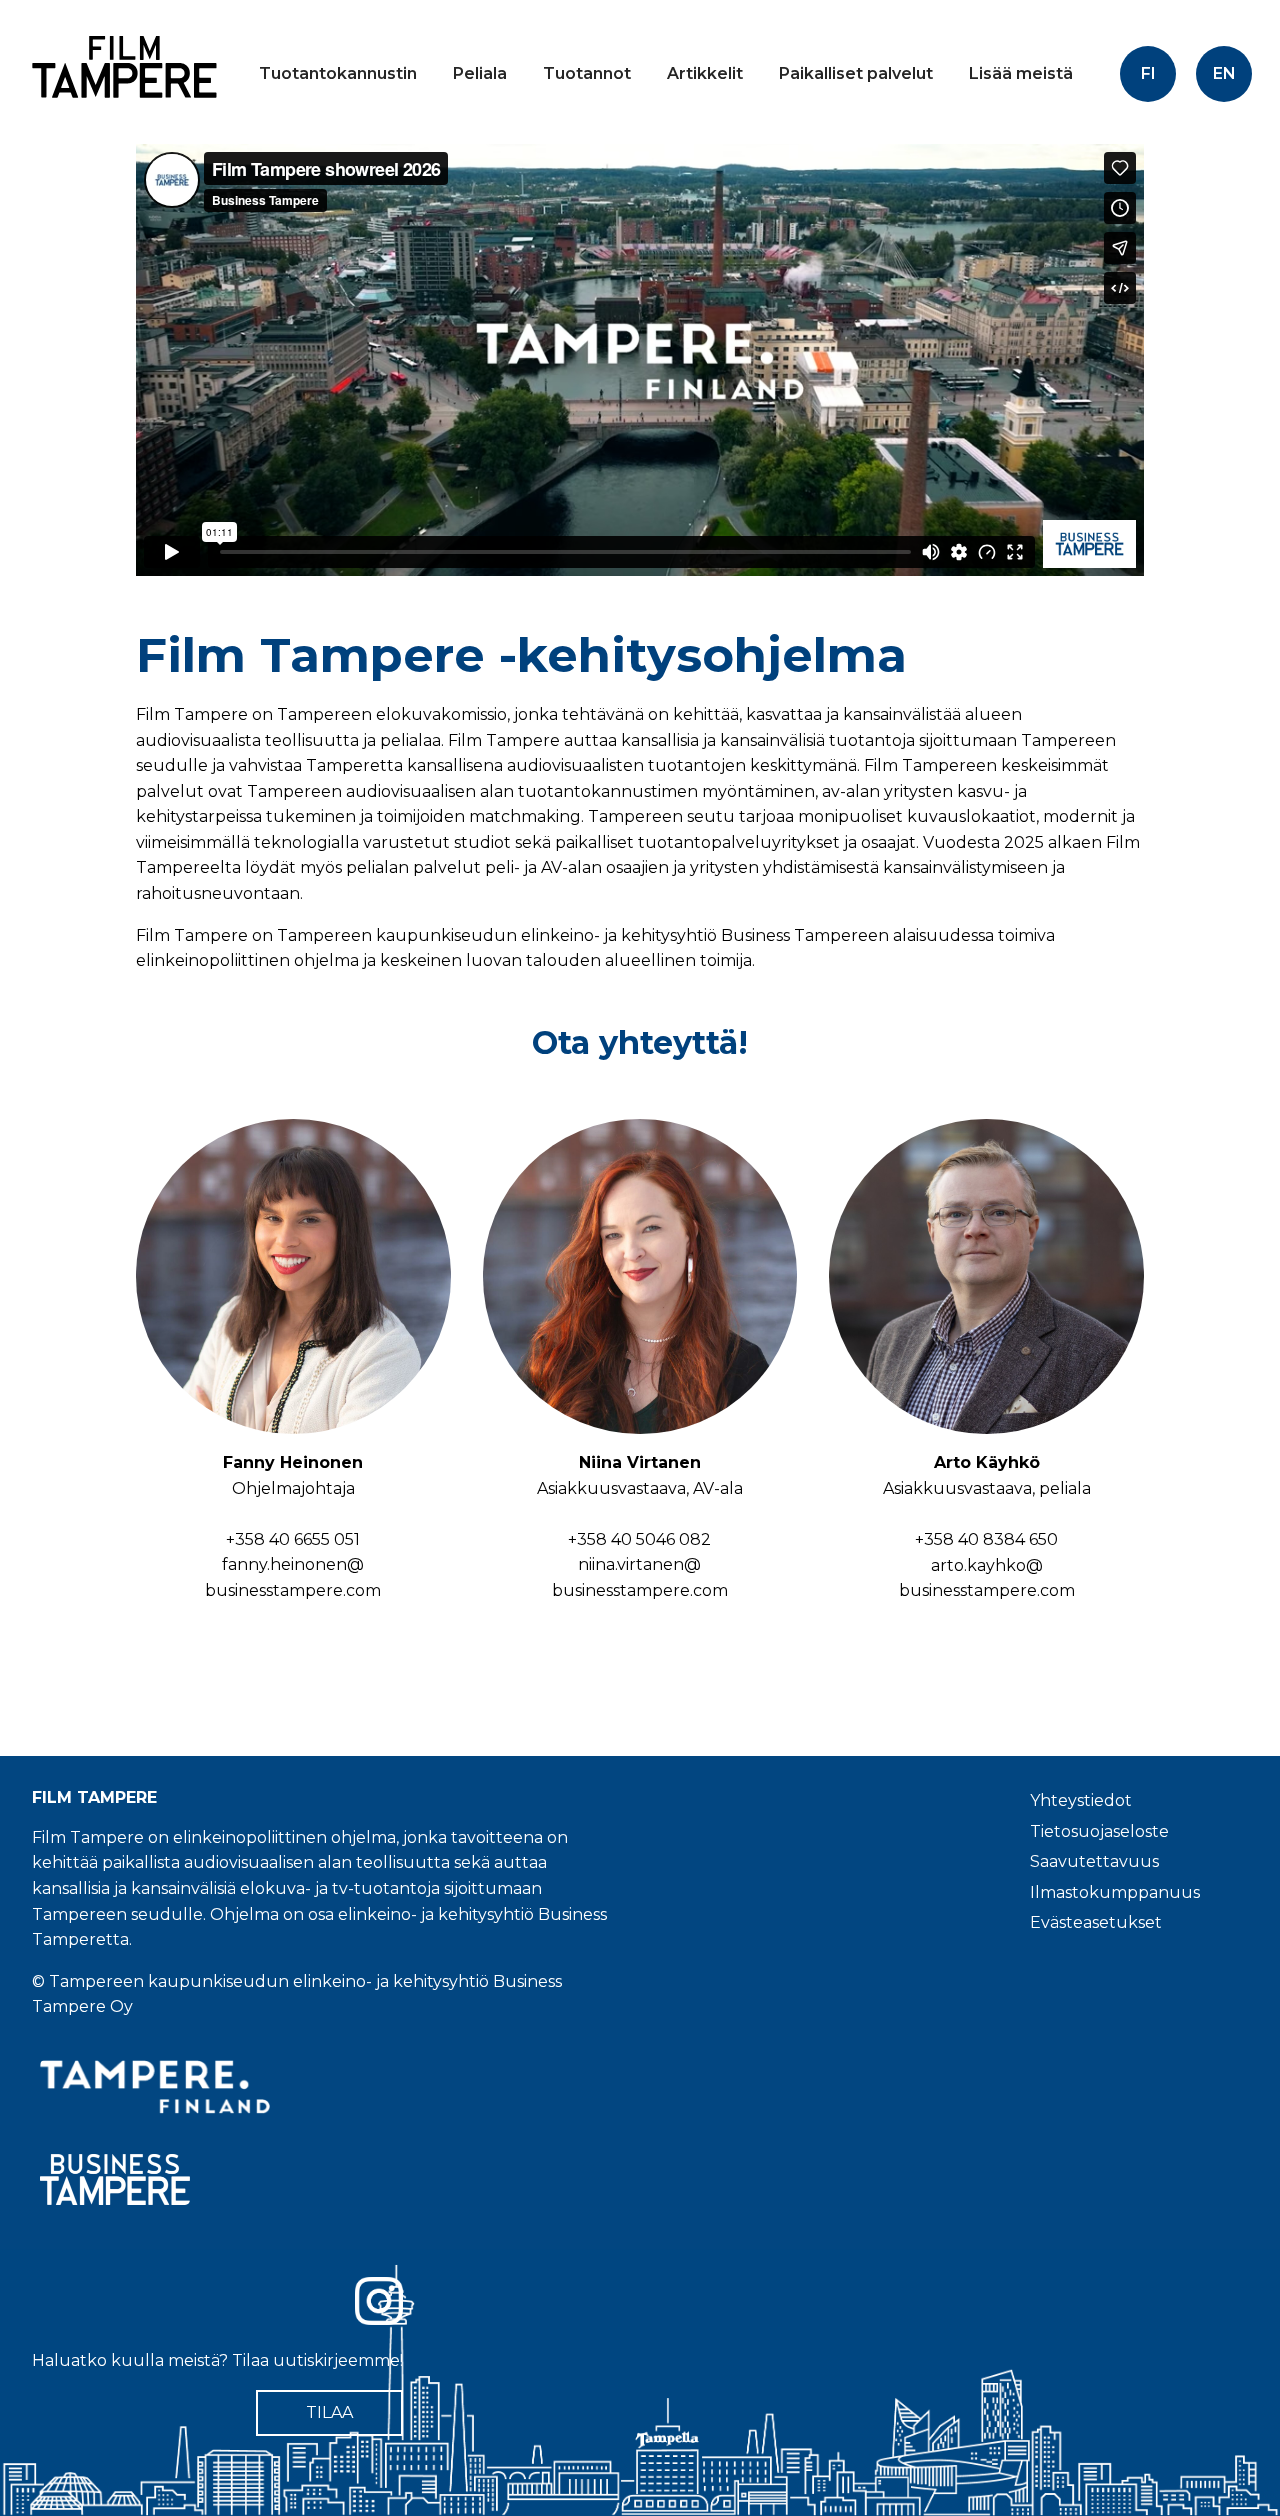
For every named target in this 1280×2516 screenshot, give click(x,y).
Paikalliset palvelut (856, 73)
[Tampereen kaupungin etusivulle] (328, 2087)
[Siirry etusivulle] (120, 114)
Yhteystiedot (1081, 1800)
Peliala (480, 73)
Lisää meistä (1021, 73)
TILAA (329, 2412)
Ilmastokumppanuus (1115, 1892)
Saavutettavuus (1094, 1861)
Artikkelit (705, 73)
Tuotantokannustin (338, 73)
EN (1224, 73)
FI (1148, 73)
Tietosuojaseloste (1099, 1831)
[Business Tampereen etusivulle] (328, 2179)
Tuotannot (587, 73)
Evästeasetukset (1096, 1922)
